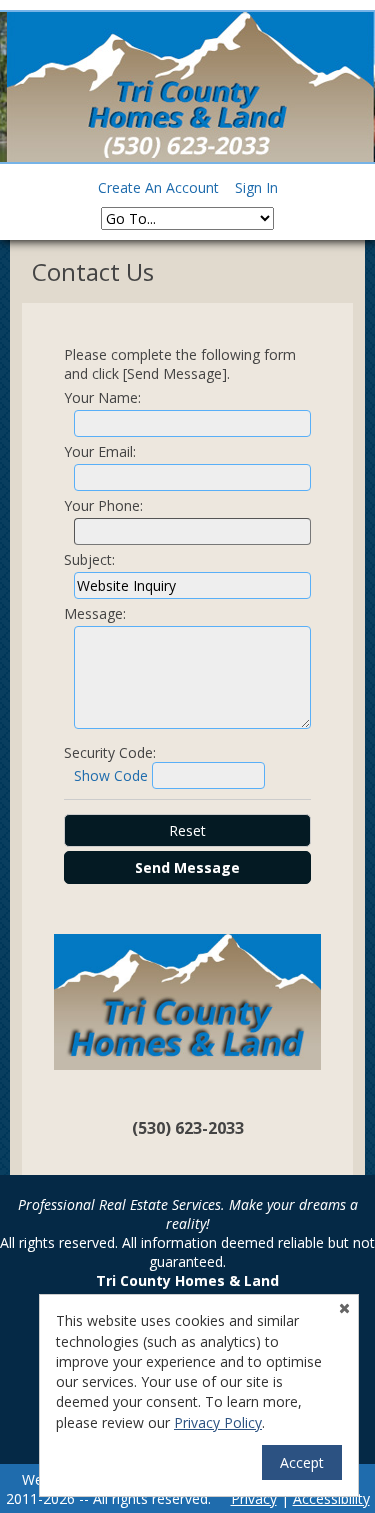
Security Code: (110, 752)
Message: (95, 613)
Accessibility (331, 1498)
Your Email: (100, 451)
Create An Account (158, 187)
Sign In (256, 187)
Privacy (254, 1498)
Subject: (89, 559)
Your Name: (102, 397)
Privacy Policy (218, 1422)
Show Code (111, 775)
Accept (302, 1462)
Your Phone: (103, 505)
